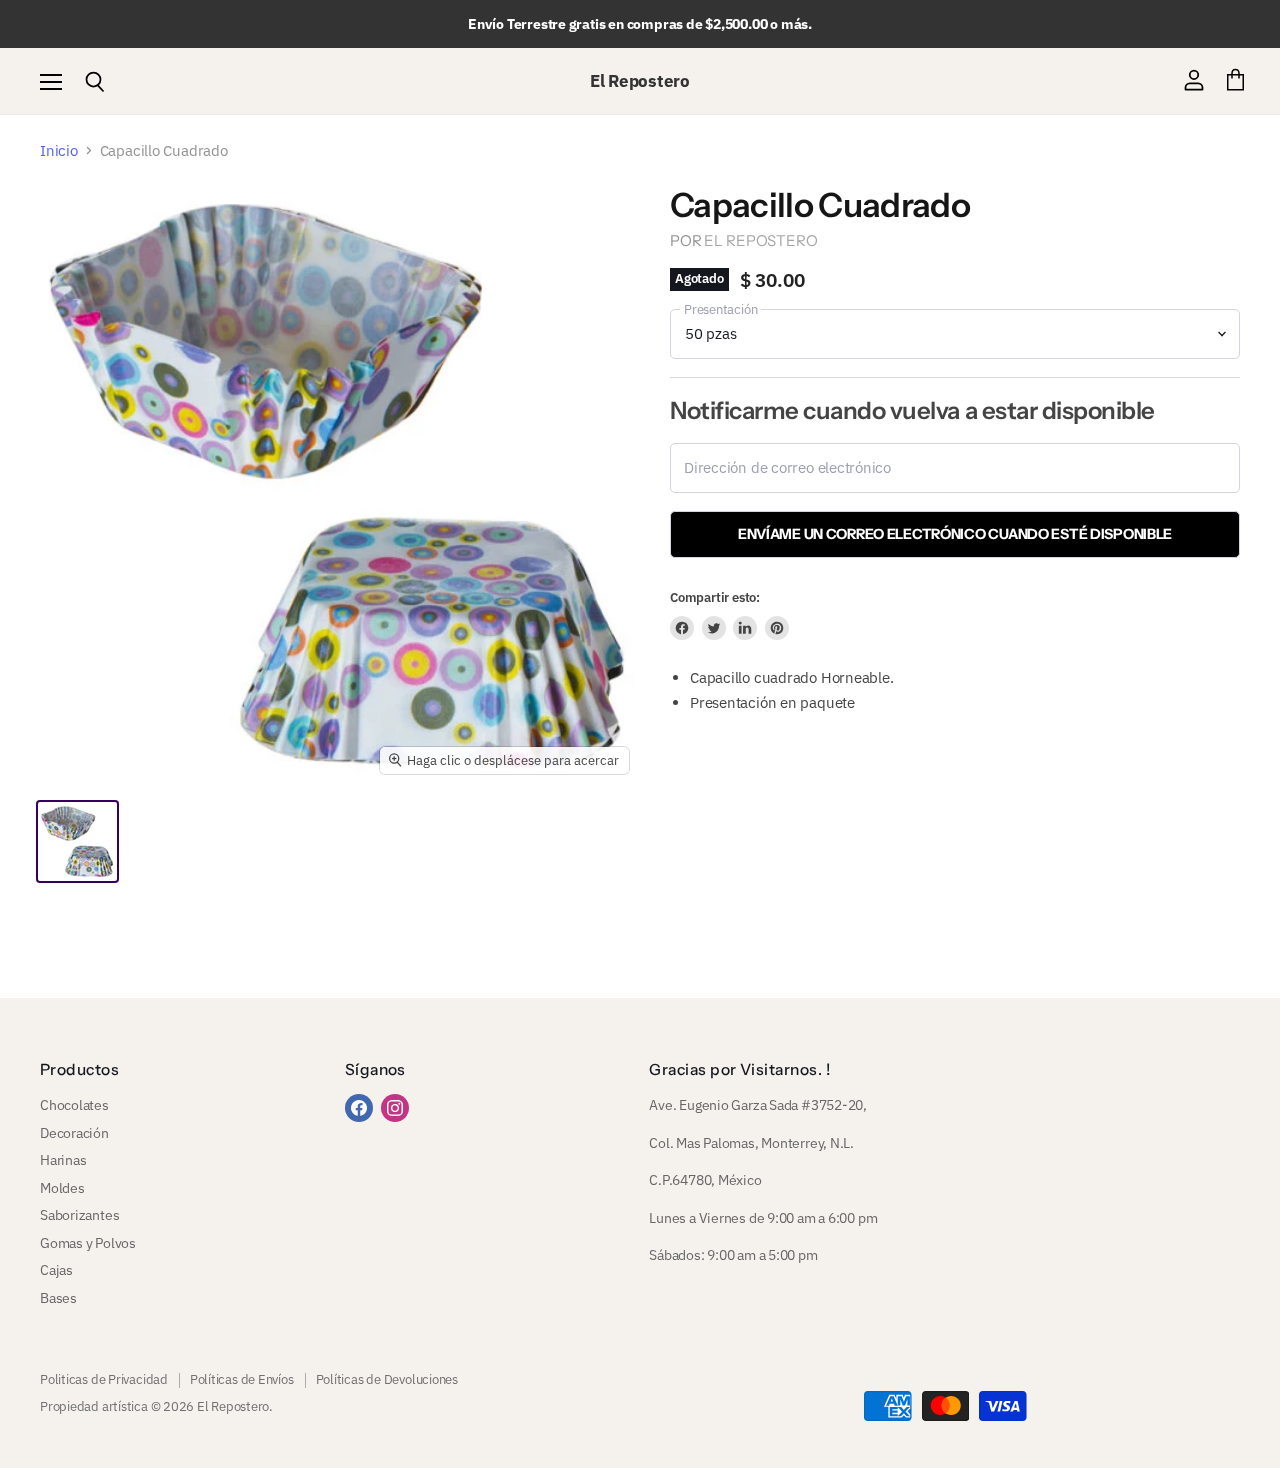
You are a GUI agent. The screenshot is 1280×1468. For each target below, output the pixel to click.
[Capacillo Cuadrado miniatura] (77, 841)
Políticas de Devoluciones (387, 1379)
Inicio (59, 150)
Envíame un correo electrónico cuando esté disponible (955, 534)
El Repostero (760, 240)
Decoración (74, 1133)
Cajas (56, 1270)
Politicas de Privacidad (104, 1379)
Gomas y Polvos (88, 1243)
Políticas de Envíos (242, 1379)
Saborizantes (79, 1215)
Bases (58, 1298)
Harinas (63, 1160)
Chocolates (74, 1105)
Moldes (62, 1188)
